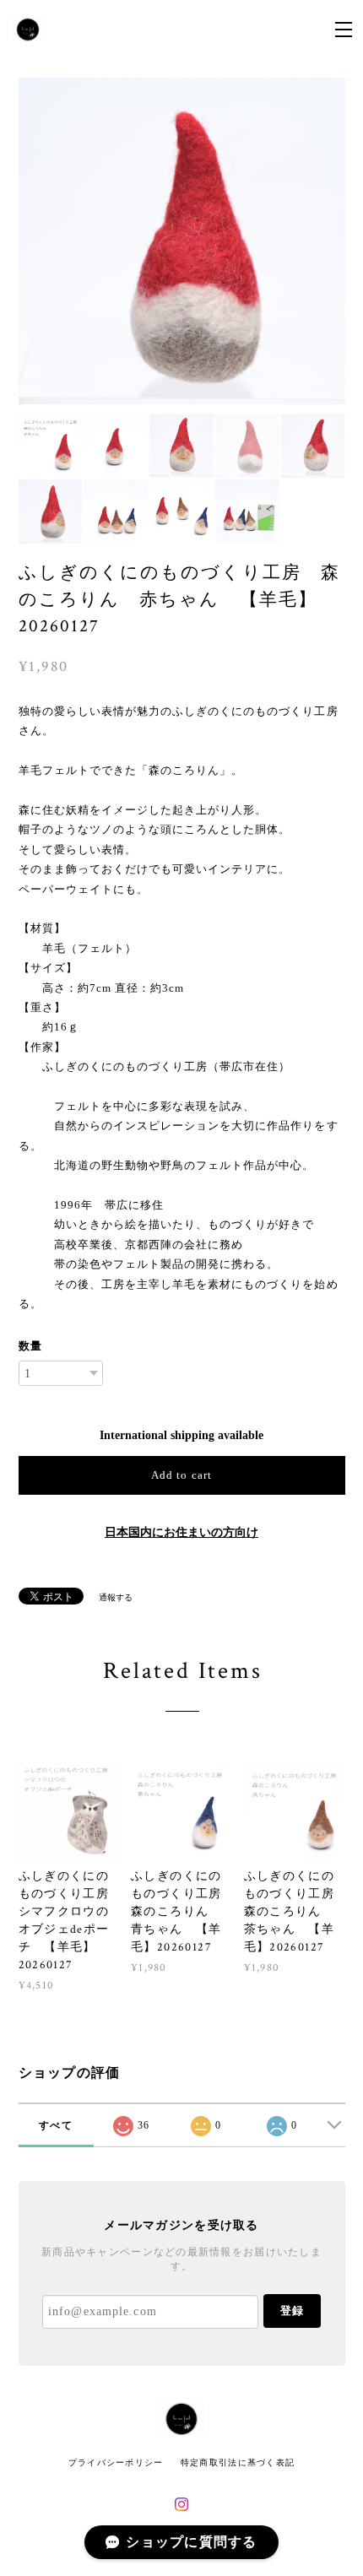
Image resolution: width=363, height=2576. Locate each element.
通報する (116, 1597)
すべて (56, 2125)
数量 (30, 1346)
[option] (182, 241)
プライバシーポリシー (116, 2462)
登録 (292, 2311)
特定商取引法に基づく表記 (238, 2462)
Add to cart (181, 1475)
